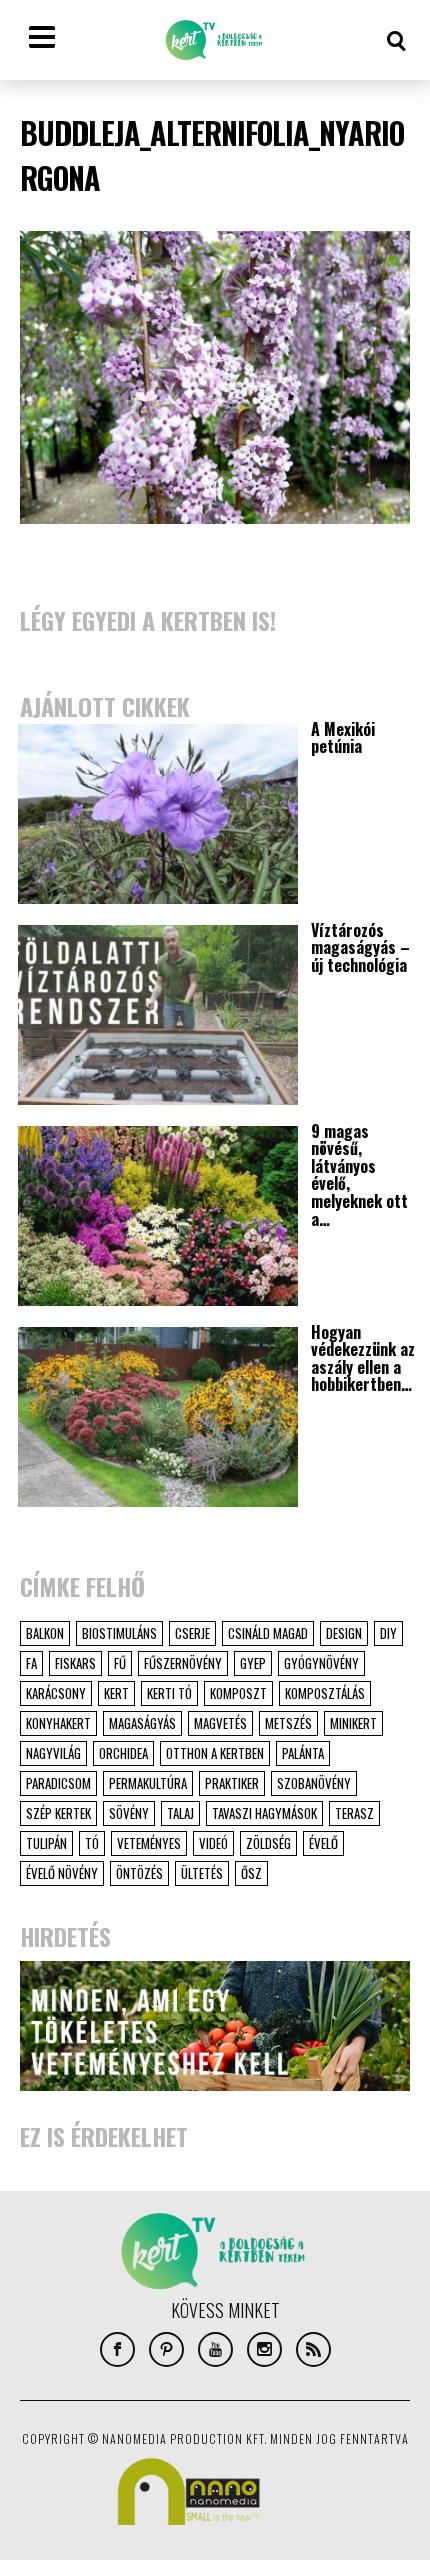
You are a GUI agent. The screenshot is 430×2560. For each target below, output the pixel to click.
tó (92, 1843)
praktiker (232, 1783)
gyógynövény (321, 1663)
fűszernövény (183, 1663)
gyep (253, 1663)
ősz (251, 1873)
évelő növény (62, 1873)
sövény (129, 1813)
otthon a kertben (215, 1753)
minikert (353, 1723)
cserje (192, 1633)
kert (116, 1693)
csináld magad (268, 1633)
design (344, 1633)
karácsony (56, 1693)
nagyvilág (53, 1753)
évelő (323, 1843)
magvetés (220, 1723)
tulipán (46, 1843)
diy (388, 1633)
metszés (288, 1723)
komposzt (238, 1693)
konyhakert (58, 1723)
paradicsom (58, 1783)
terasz (354, 1813)
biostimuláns (119, 1633)
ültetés (202, 1873)
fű (120, 1663)
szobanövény (314, 1783)
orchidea (123, 1753)
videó (213, 1843)
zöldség (268, 1843)
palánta (303, 1753)
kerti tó (169, 1693)
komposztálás (325, 1693)
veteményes (149, 1843)
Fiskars (75, 1663)
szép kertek (58, 1813)
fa (31, 1663)
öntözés (139, 1873)
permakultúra (148, 1783)
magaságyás (142, 1723)
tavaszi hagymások (264, 1813)
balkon (45, 1633)
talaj (180, 1813)
